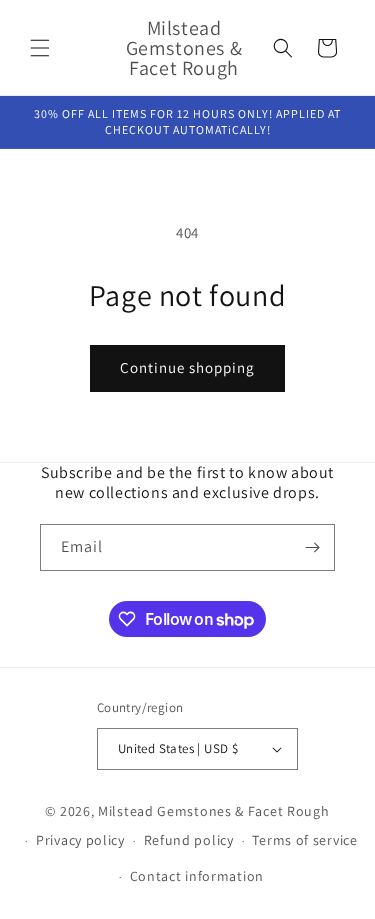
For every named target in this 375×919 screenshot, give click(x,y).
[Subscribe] (312, 547)
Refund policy (189, 840)
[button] (40, 48)
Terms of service (304, 840)
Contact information (197, 876)
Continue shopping (187, 367)
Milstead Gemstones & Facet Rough (213, 811)
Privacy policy (80, 840)
